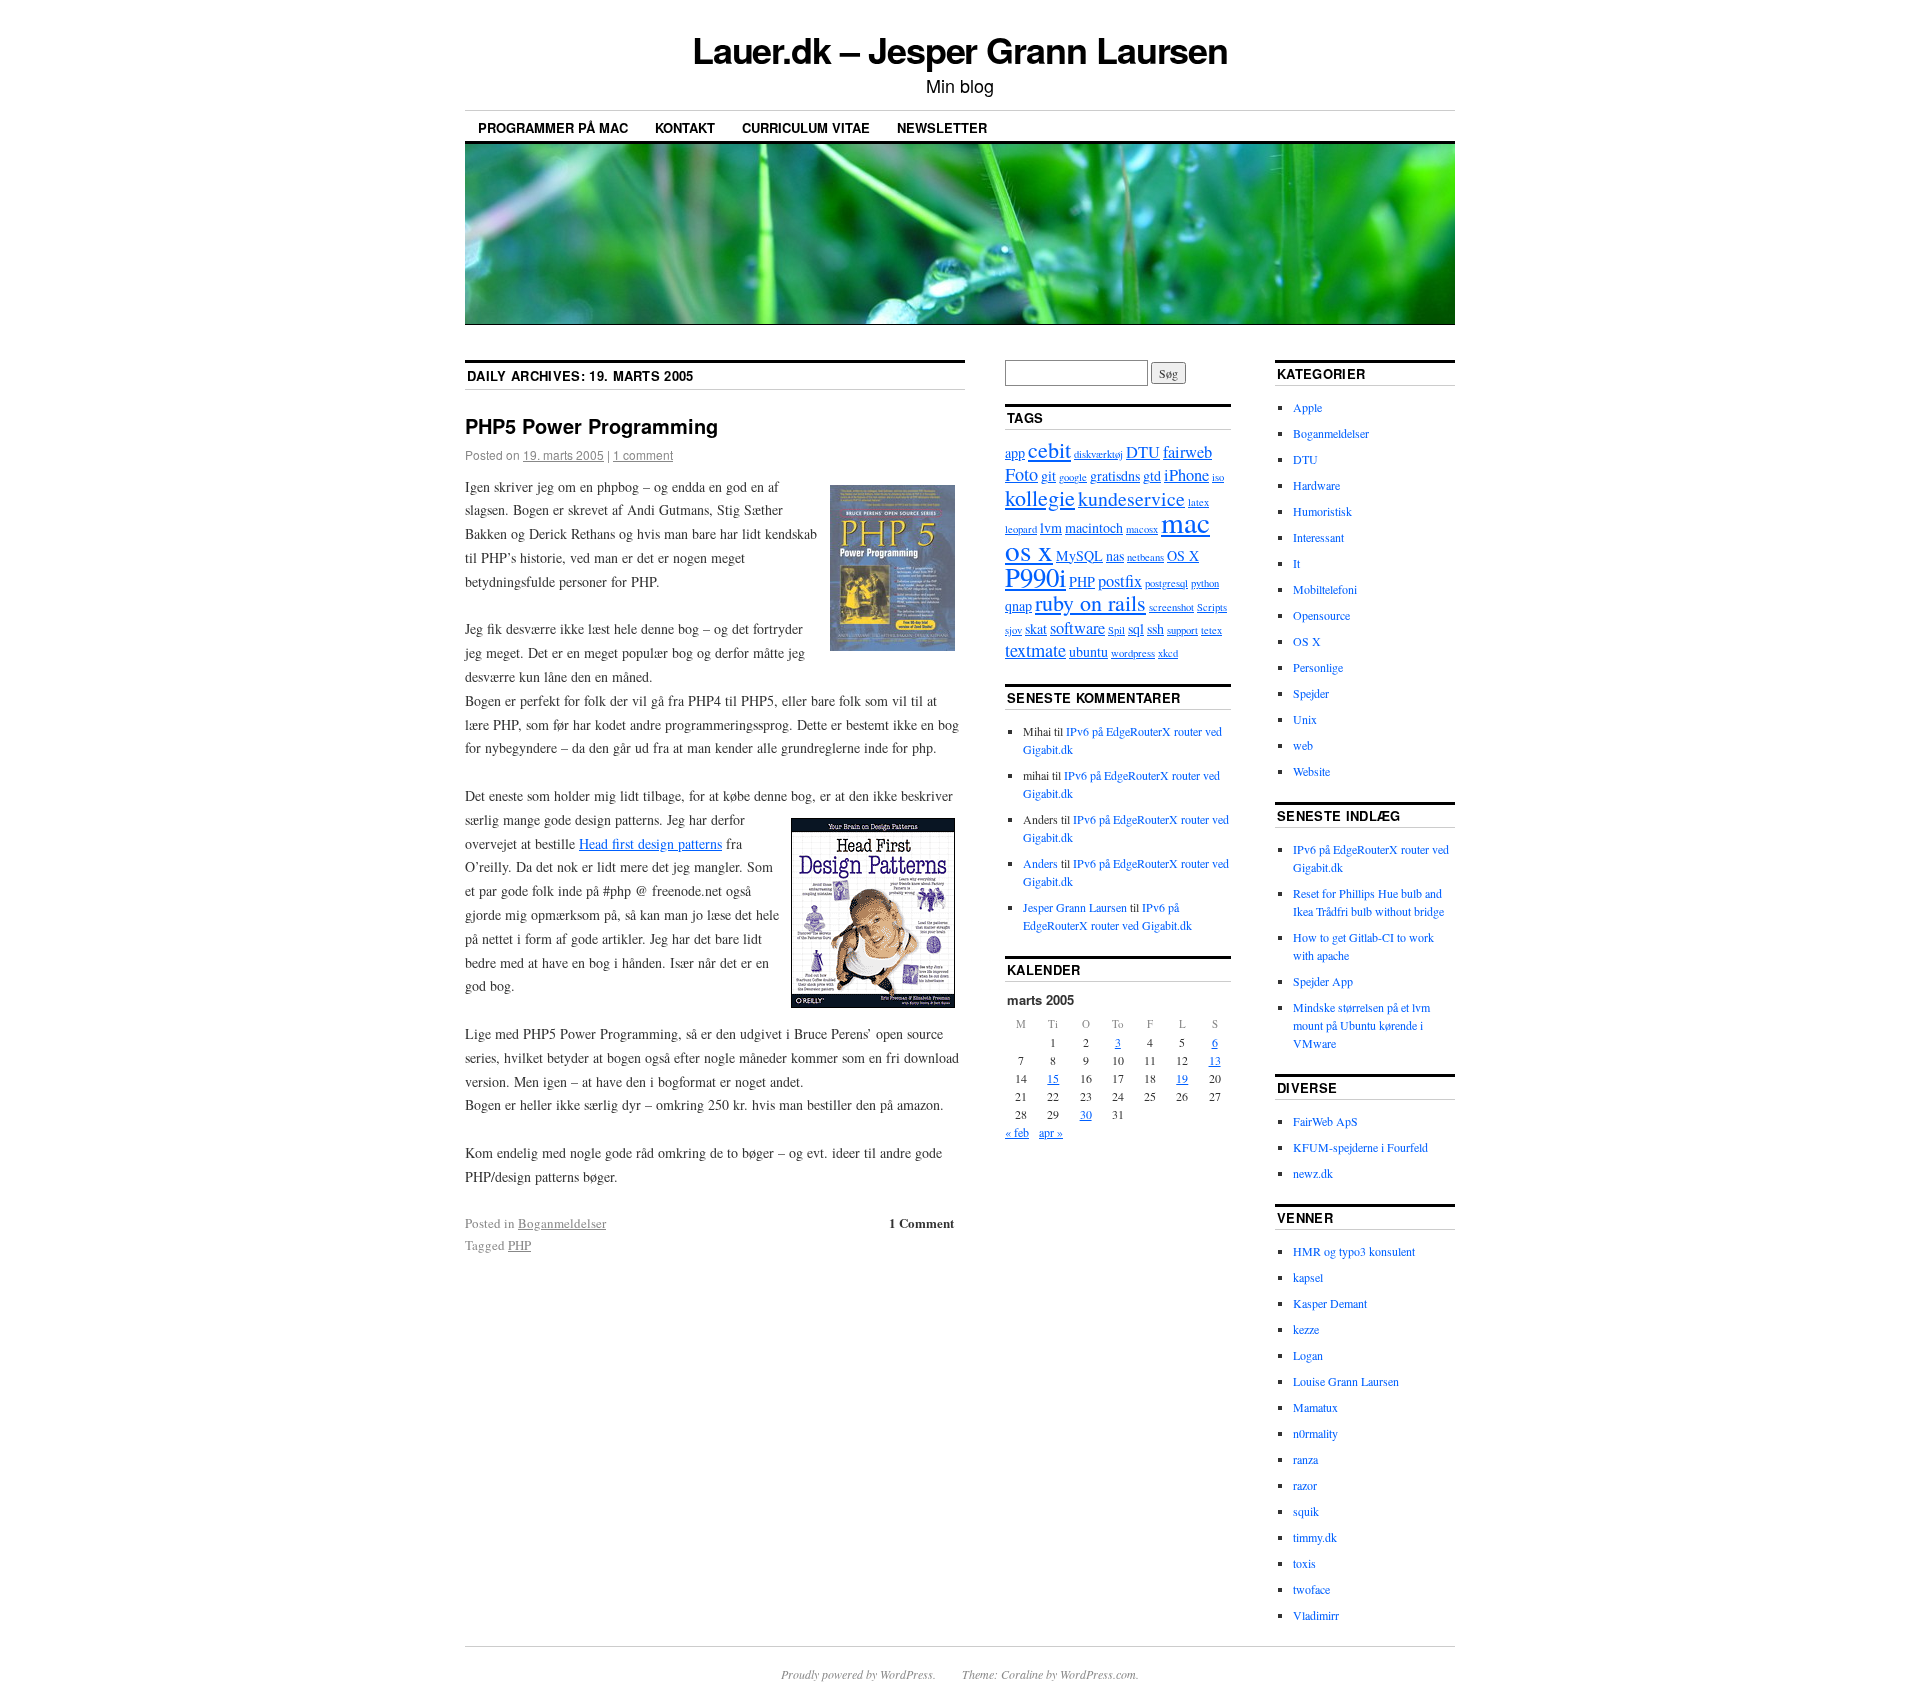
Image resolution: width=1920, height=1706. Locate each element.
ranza (1305, 1459)
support (1182, 630)
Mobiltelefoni (1325, 589)
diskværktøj (1098, 454)
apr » (1051, 1132)
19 (1182, 1078)
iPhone (1186, 475)
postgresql (1166, 583)
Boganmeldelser (562, 1223)
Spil (1116, 630)
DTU (1143, 452)
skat (1036, 628)
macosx (1142, 529)
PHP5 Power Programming (591, 425)
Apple (1307, 407)
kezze (1306, 1329)
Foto (1021, 474)
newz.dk (1313, 1173)
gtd (1152, 475)
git (1048, 475)
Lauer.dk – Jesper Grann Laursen (960, 49)
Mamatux (1315, 1407)
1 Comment (921, 1222)
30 (1086, 1114)
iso (1218, 477)
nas (1115, 555)
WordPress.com (1098, 1674)
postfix (1120, 581)
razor (1305, 1485)
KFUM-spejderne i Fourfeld (1360, 1147)
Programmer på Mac (553, 127)
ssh (1155, 628)
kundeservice (1131, 498)
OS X (1183, 555)
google (1073, 477)
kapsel (1308, 1277)
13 (1215, 1060)
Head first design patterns (650, 843)
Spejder (1311, 693)
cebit (1049, 449)
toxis (1304, 1563)
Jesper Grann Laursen (1075, 907)
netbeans (1145, 557)
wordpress (1133, 653)
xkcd (1168, 653)
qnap (1018, 605)
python (1205, 583)
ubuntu (1088, 651)
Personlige (1318, 667)
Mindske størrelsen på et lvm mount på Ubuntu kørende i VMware (1361, 1025)
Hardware (1316, 485)
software (1077, 628)
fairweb (1187, 452)
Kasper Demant (1330, 1303)
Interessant (1318, 537)
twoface (1311, 1589)
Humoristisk (1322, 511)
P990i (1035, 577)
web (1303, 745)
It (1296, 563)
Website (1311, 771)
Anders (1040, 863)
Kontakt (685, 127)
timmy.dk (1315, 1537)
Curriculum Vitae (806, 127)
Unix (1305, 719)
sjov (1013, 630)
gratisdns (1115, 475)
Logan (1308, 1355)
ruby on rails (1090, 602)
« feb (1017, 1132)
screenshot (1171, 607)
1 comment (643, 454)
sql (1136, 628)
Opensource (1321, 615)
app (1015, 452)
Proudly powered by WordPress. (858, 1674)
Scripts (1212, 607)
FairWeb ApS (1325, 1121)
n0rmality (1315, 1433)
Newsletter (942, 127)
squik (1306, 1511)
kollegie (1040, 497)
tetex (1211, 630)
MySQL (1079, 555)
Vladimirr (1316, 1615)
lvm (1051, 527)
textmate (1035, 650)
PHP (519, 1245)
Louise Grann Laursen (1346, 1381)
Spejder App (1323, 981)
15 (1053, 1078)
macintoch (1094, 527)
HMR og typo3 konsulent (1354, 1251)
